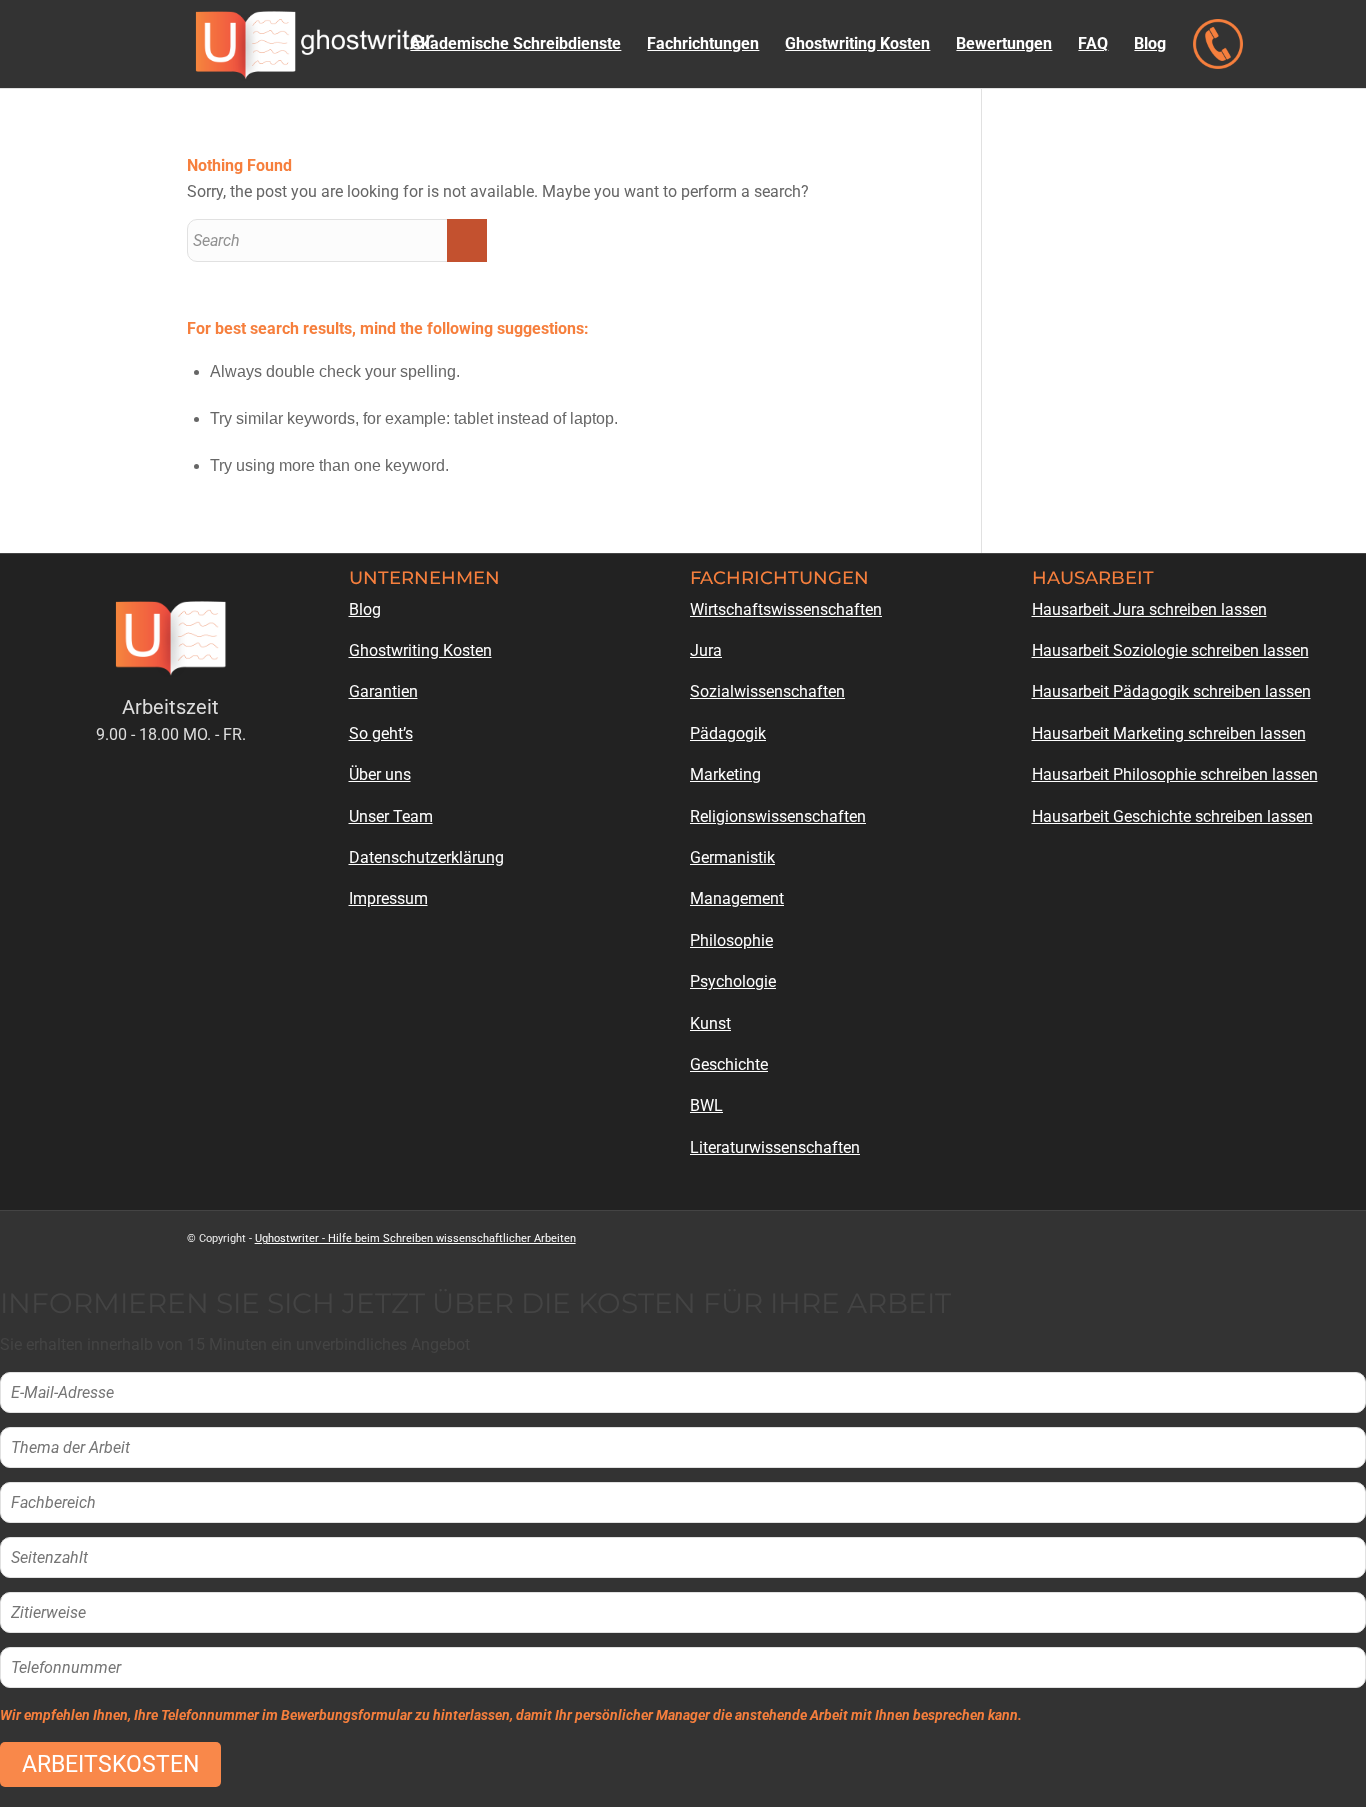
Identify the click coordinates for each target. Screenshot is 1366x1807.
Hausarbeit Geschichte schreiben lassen (1172, 816)
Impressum (388, 898)
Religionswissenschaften (778, 816)
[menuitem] (515, 44)
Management (737, 898)
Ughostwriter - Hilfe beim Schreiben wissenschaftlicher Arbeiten (415, 1238)
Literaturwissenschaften (775, 1147)
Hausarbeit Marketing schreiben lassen (1169, 733)
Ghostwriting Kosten (420, 650)
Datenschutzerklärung (426, 857)
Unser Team (391, 816)
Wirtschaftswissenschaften (786, 609)
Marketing (725, 774)
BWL (706, 1105)
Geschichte (729, 1064)
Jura (706, 650)
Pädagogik (728, 733)
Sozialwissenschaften (767, 691)
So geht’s (381, 733)
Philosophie (731, 940)
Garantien (383, 691)
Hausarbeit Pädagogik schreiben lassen (1171, 691)
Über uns (380, 774)
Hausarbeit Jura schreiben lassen (1149, 609)
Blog (365, 609)
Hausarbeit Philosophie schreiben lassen (1175, 774)
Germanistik (732, 857)
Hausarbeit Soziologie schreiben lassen (1170, 650)
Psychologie (733, 981)
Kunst (710, 1023)
